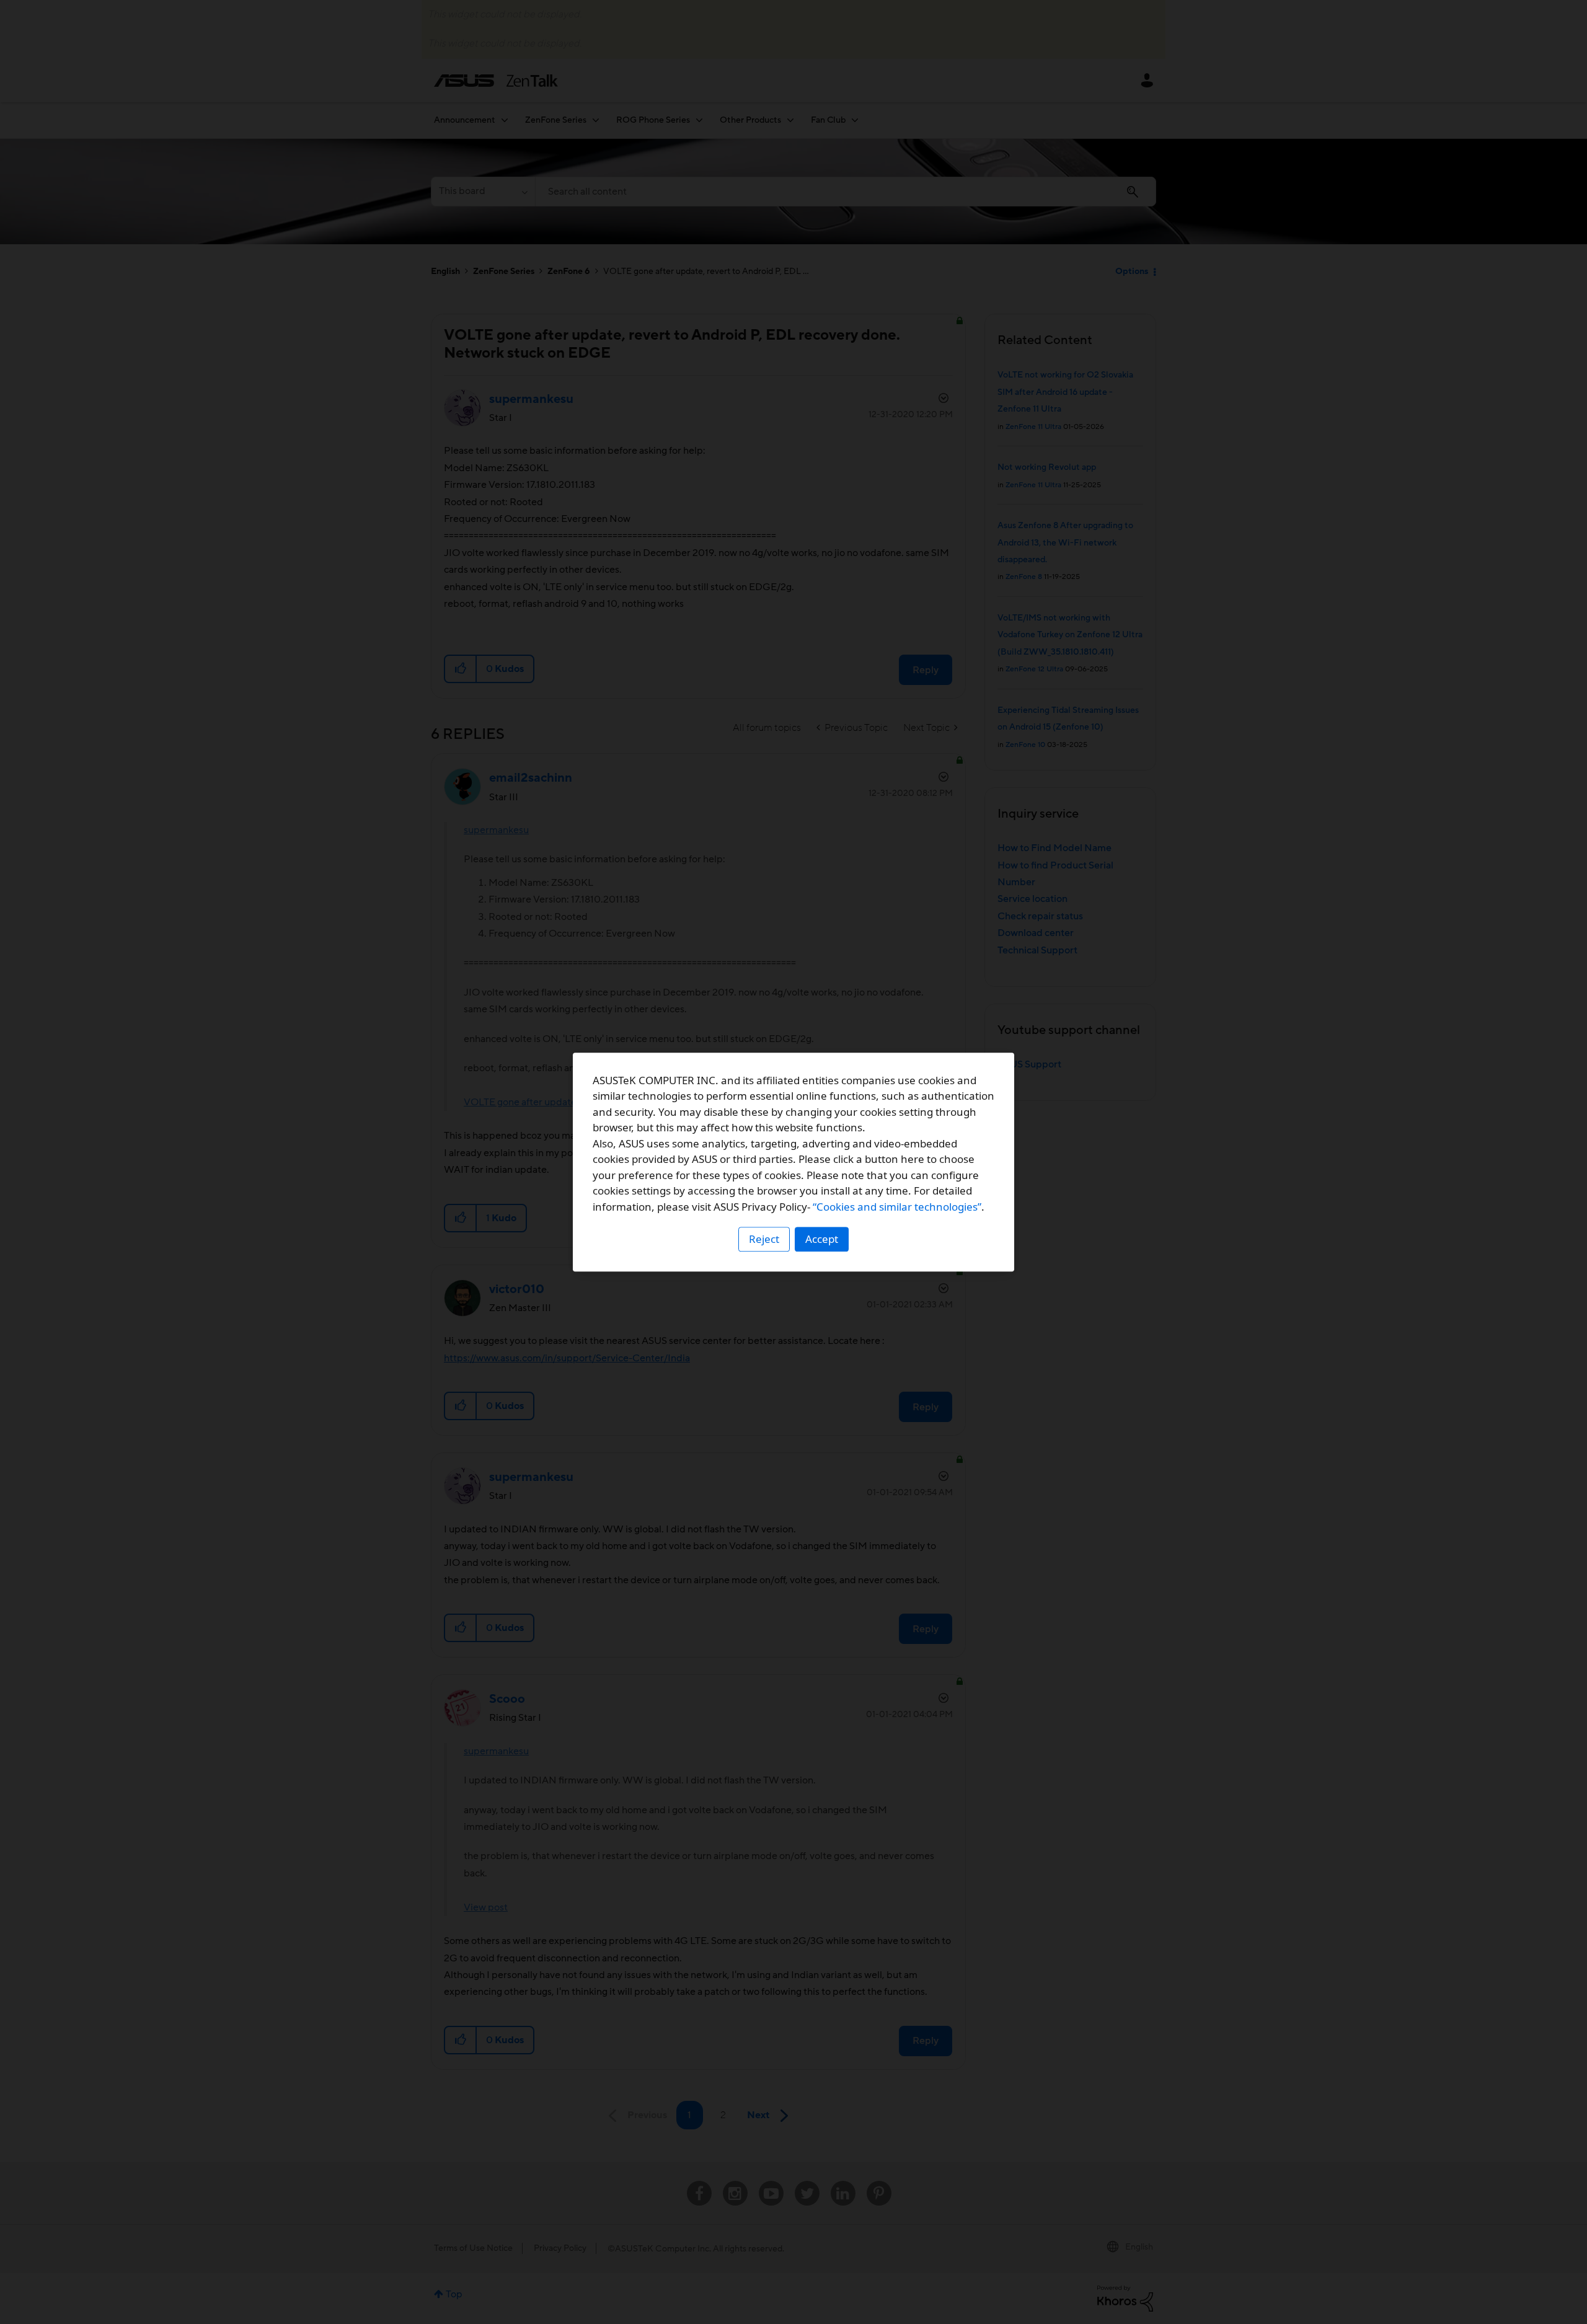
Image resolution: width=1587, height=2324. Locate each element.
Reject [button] (764, 1239)
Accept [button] (822, 1239)
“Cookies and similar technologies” (897, 1207)
